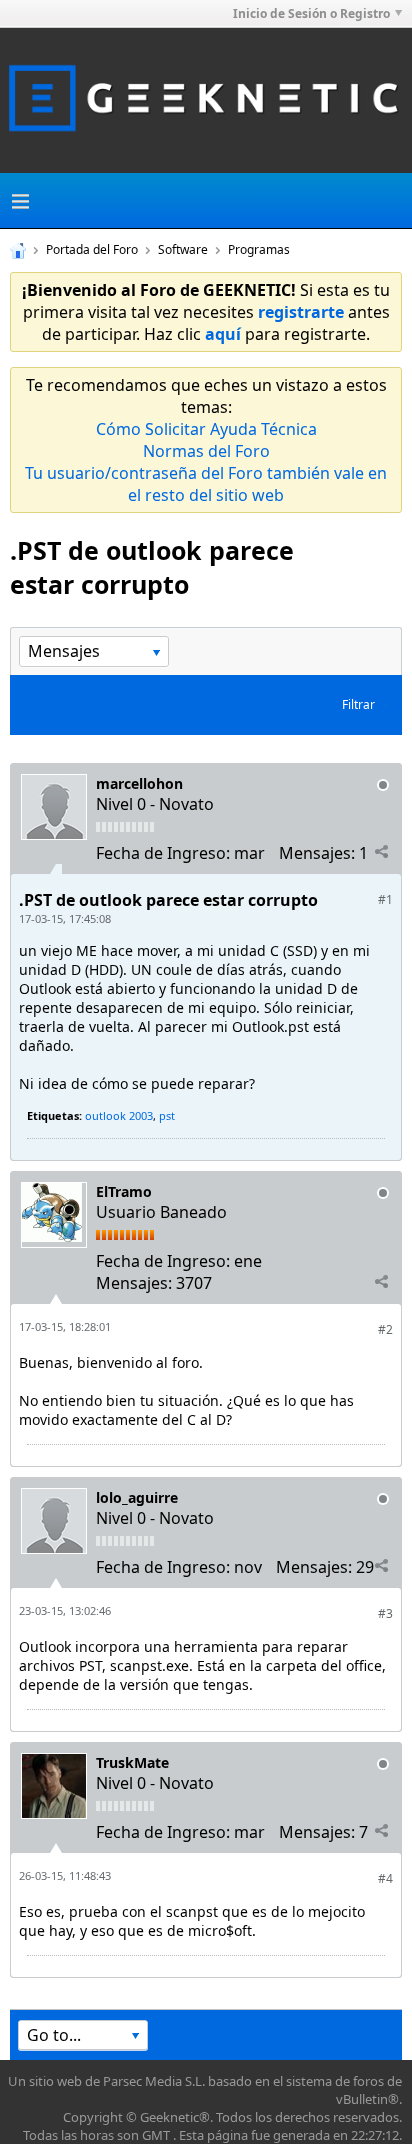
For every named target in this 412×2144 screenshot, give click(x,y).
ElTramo (124, 1191)
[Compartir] (381, 852)
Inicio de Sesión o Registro (311, 13)
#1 (385, 899)
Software (183, 249)
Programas (259, 249)
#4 (385, 1878)
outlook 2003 (119, 1115)
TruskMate (132, 1762)
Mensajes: (317, 853)
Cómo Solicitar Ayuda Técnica (206, 429)
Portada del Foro (92, 249)
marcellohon (139, 783)
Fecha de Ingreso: (163, 853)
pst (167, 1115)
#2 (385, 1329)
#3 (385, 1613)
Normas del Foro (206, 451)
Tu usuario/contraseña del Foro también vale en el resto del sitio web (206, 484)
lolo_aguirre (137, 1497)
